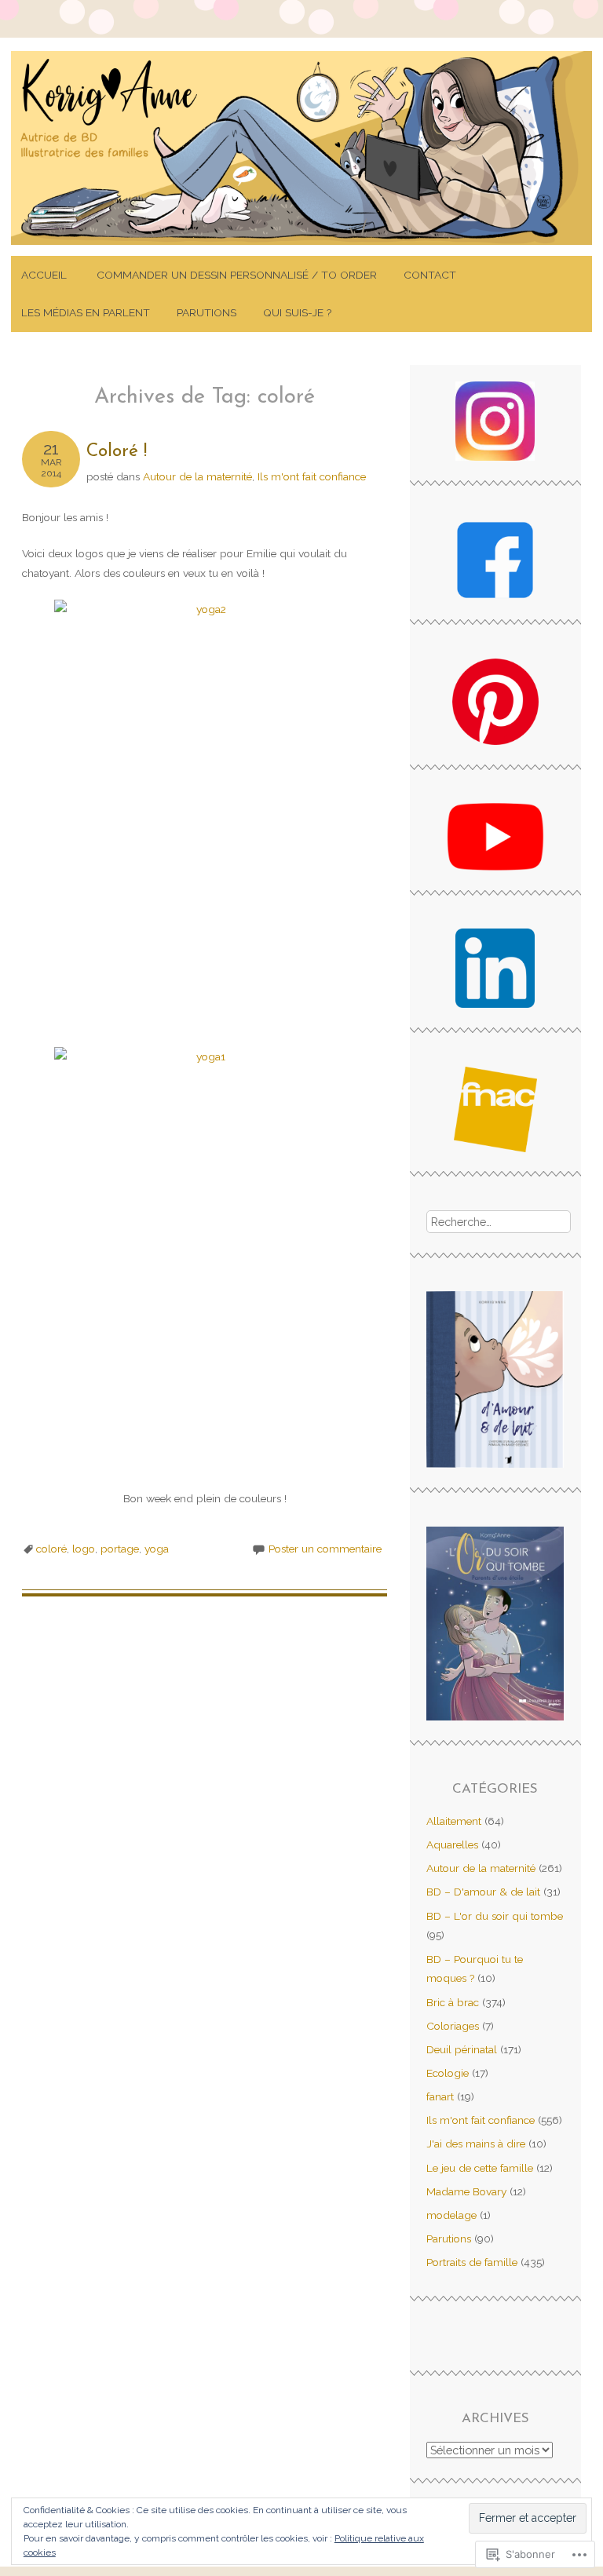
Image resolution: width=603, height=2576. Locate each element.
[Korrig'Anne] (302, 246)
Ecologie (448, 2073)
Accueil (46, 275)
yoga (157, 1549)
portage (120, 1549)
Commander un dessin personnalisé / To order (237, 275)
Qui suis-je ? (297, 312)
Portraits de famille (472, 2262)
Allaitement (454, 1821)
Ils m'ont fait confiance (312, 476)
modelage (451, 2215)
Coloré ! (117, 452)
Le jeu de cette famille (480, 2168)
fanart (440, 2096)
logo (84, 1549)
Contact (430, 275)
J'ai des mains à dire (476, 2144)
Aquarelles (452, 1844)
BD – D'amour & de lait (483, 1892)
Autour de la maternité (197, 476)
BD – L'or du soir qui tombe (495, 1916)
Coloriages (453, 2026)
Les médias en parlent (86, 312)
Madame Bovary (466, 2191)
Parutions (206, 312)
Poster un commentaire (325, 1549)
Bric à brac (453, 2002)
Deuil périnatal (462, 2049)
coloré (51, 1549)
